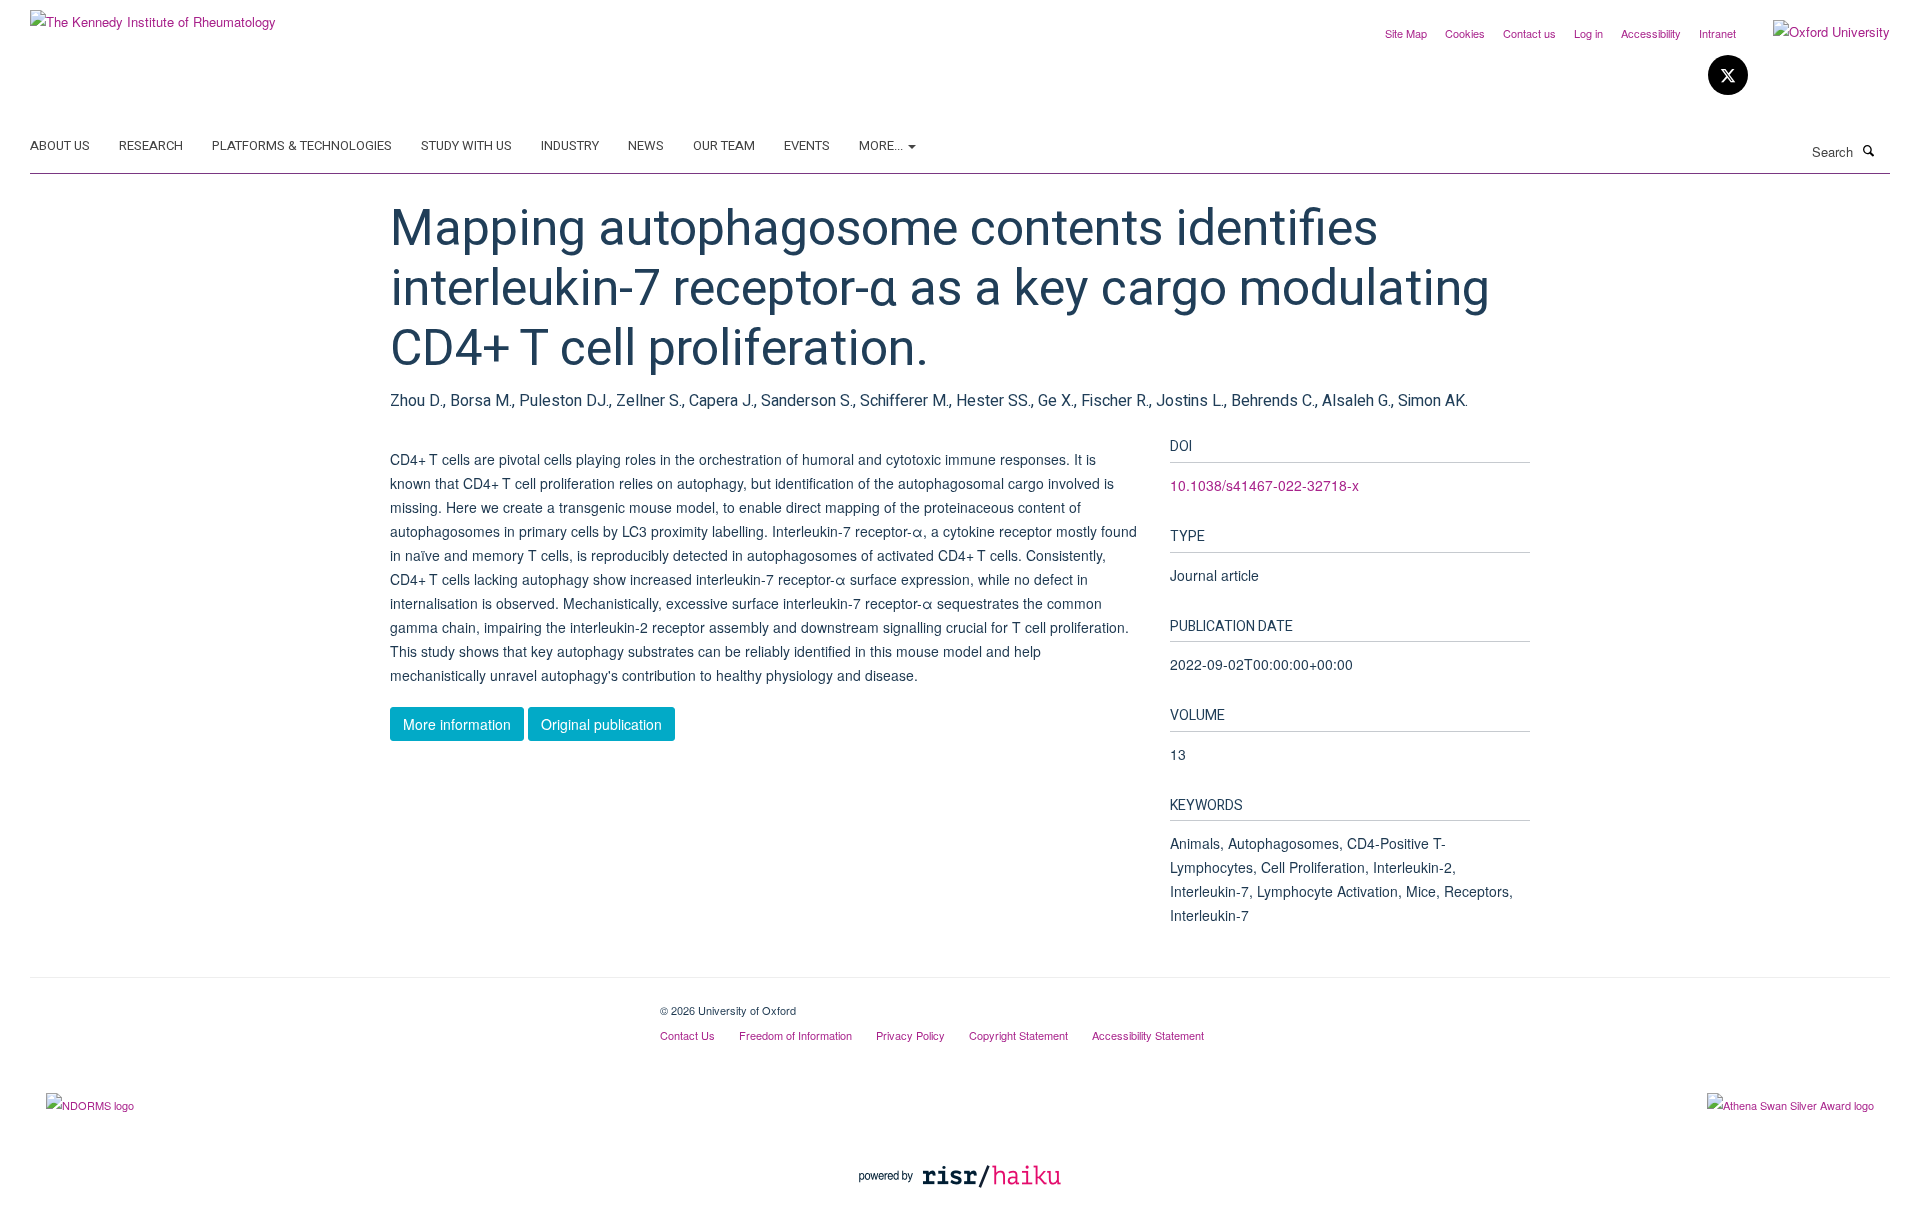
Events (807, 145)
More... (882, 145)
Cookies (1465, 33)
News (646, 145)
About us (60, 145)
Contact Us (687, 1035)
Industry (570, 145)
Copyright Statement (1018, 1035)
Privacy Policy (910, 1035)
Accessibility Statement (1148, 1035)
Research (151, 145)
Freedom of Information (795, 1035)
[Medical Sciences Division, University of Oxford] (330, 1003)
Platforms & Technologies (302, 145)
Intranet (1717, 33)
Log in (1588, 33)
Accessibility (1651, 33)
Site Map (1406, 33)
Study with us (466, 145)
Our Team (724, 145)
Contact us (1529, 33)
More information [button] (457, 724)
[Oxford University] (1816, 32)
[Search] (1869, 150)
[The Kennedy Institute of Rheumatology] (153, 14)
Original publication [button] (601, 724)
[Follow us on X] (1728, 75)
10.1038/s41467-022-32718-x (1264, 485)
